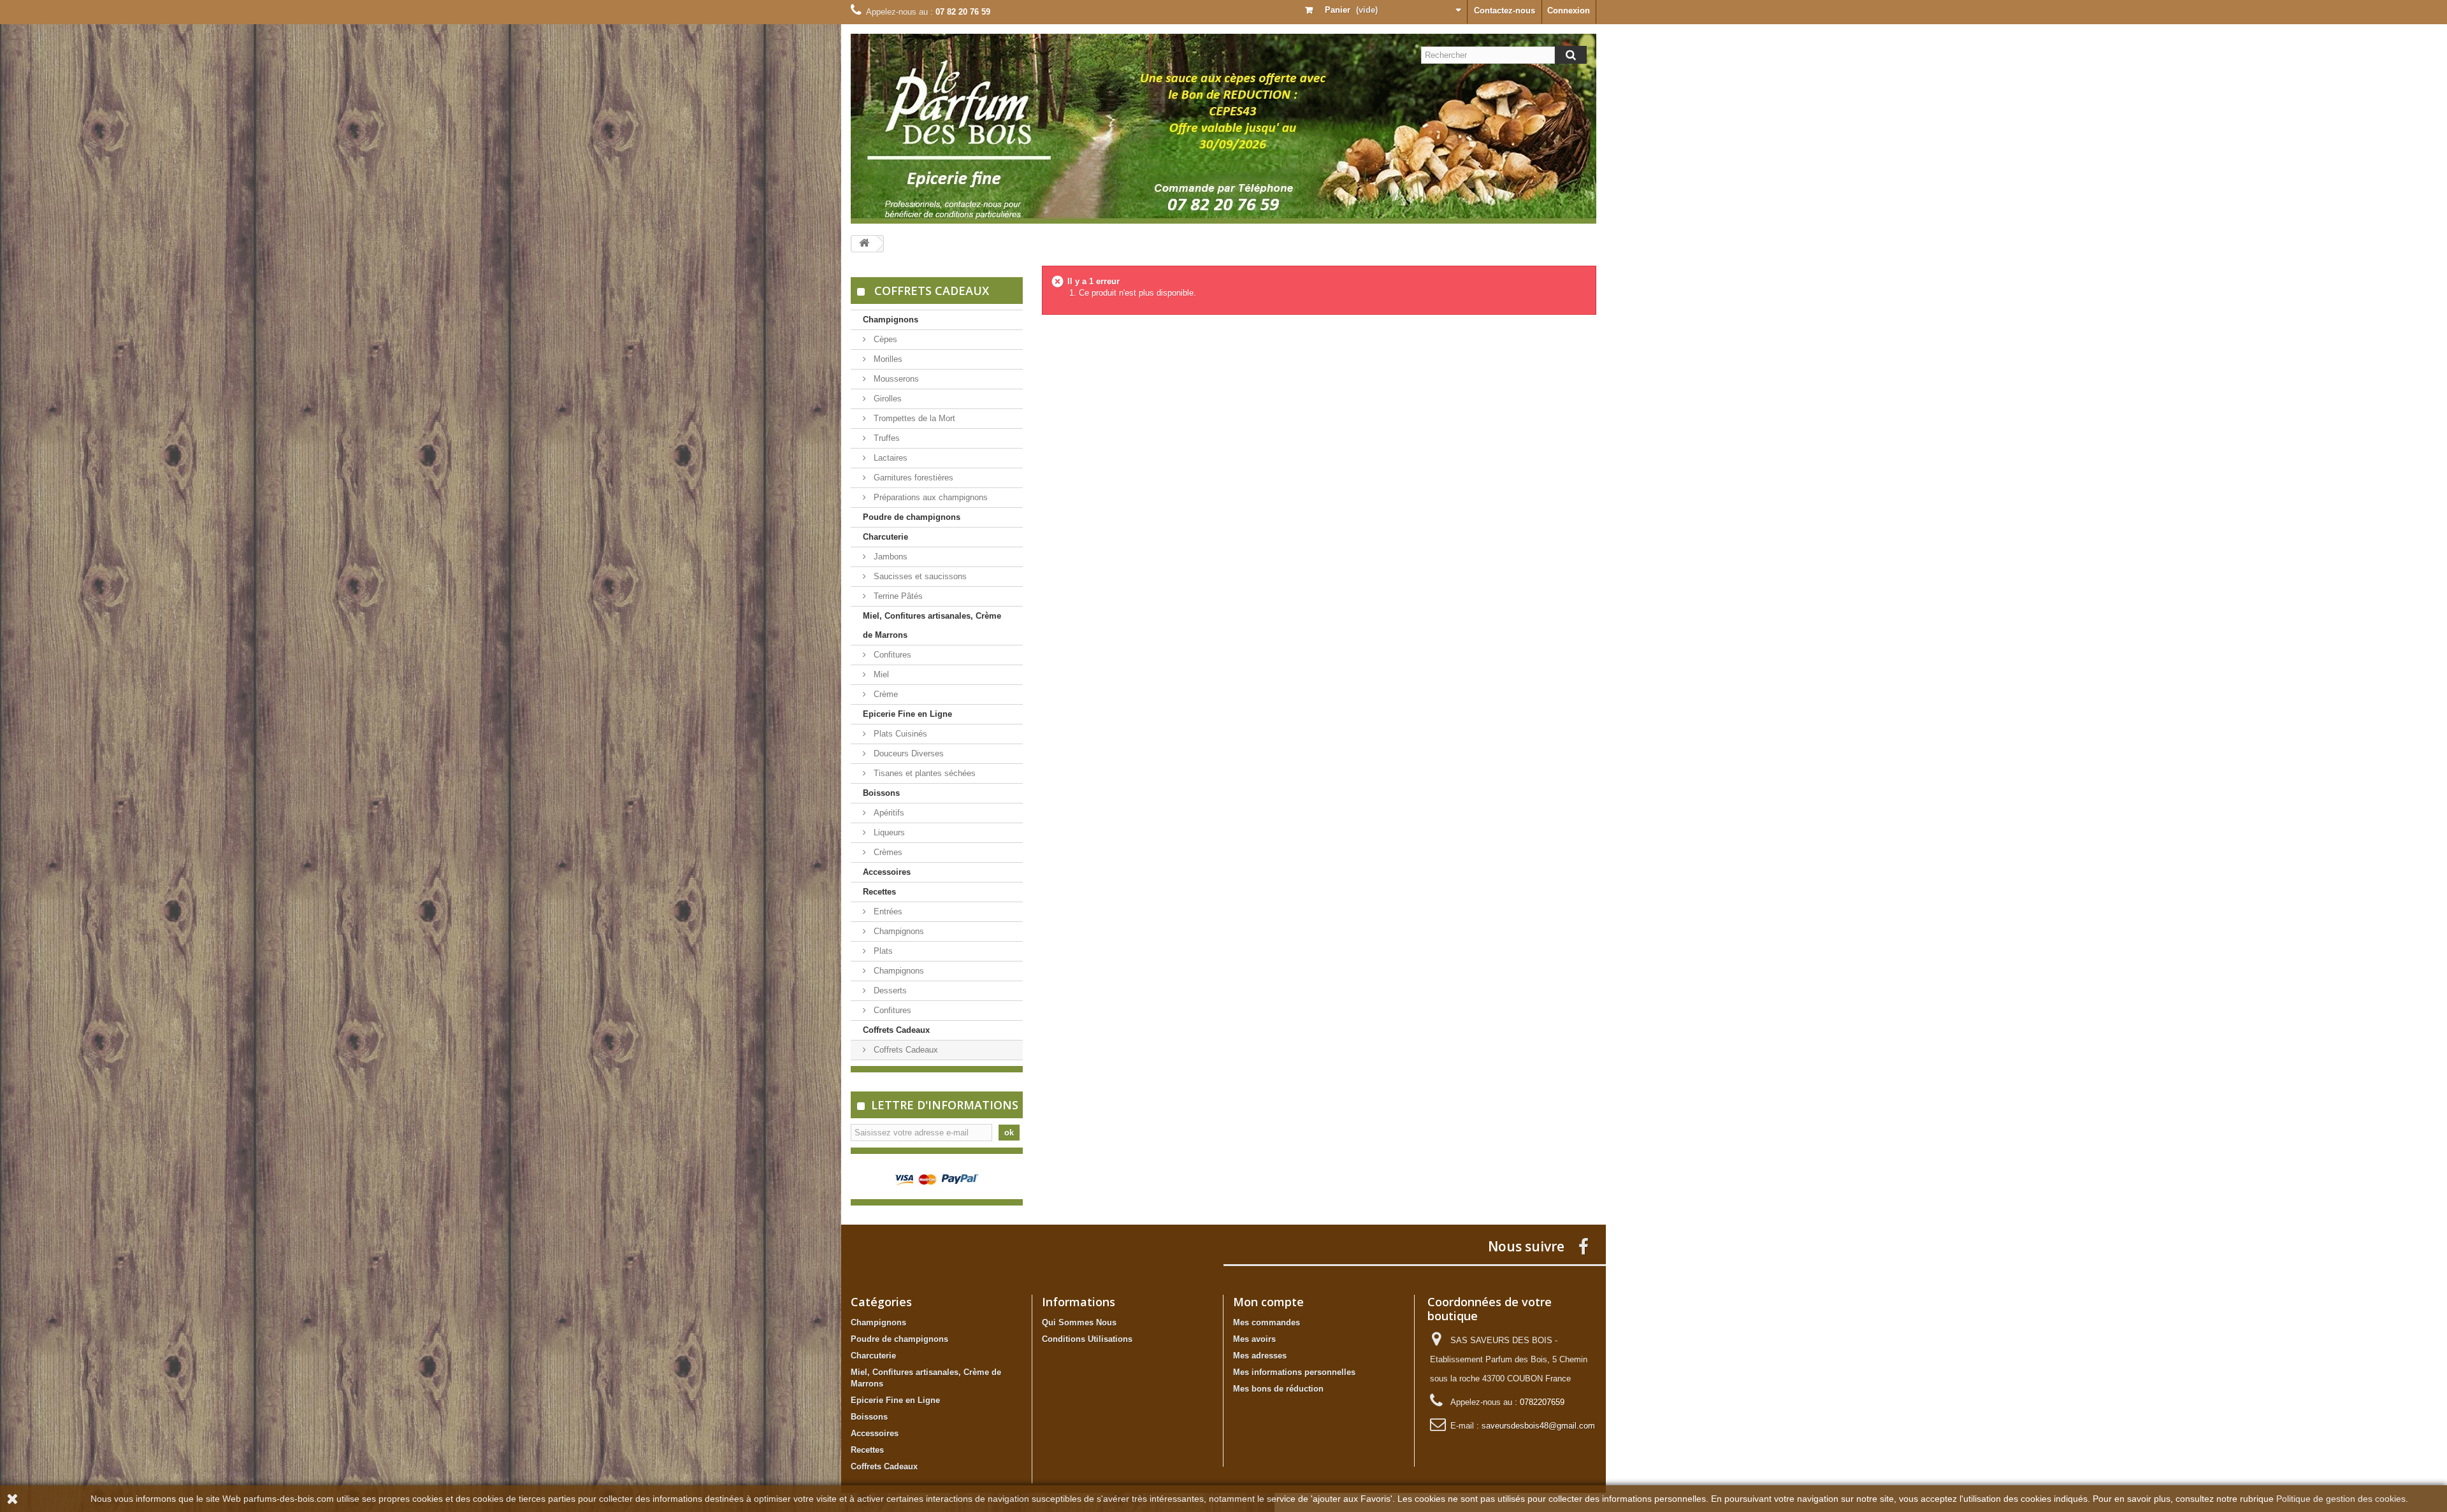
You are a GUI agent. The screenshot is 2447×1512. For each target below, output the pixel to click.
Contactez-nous (1505, 11)
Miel (880, 674)
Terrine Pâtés (897, 596)
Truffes (885, 438)
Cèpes (884, 339)
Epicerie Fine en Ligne (907, 714)
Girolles (886, 399)
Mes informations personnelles (1294, 1372)
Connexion (1569, 11)
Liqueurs (888, 832)
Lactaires (889, 458)
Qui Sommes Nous (1079, 1322)
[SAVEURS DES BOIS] (1223, 129)
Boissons (881, 793)
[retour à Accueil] (864, 244)
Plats (882, 951)
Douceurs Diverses (907, 753)
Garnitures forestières (912, 478)
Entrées (887, 911)
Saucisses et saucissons (919, 576)
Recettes (879, 892)
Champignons (891, 320)
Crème (884, 694)
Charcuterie (885, 537)
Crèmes (887, 852)
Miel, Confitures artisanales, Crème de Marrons (932, 625)
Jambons (889, 557)
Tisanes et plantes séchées (923, 773)
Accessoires (887, 872)
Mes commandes (1267, 1322)
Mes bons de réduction (1278, 1389)
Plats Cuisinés (899, 734)
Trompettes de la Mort (913, 418)
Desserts (889, 990)
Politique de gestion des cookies (2341, 1499)
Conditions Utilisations (1087, 1339)
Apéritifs (888, 813)
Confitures (891, 655)
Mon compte (1268, 1302)
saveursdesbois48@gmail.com (1538, 1426)
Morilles (887, 359)
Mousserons (895, 379)
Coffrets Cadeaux (896, 1030)
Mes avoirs (1254, 1339)
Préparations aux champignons (929, 497)
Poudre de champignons (912, 517)
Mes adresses (1260, 1356)
